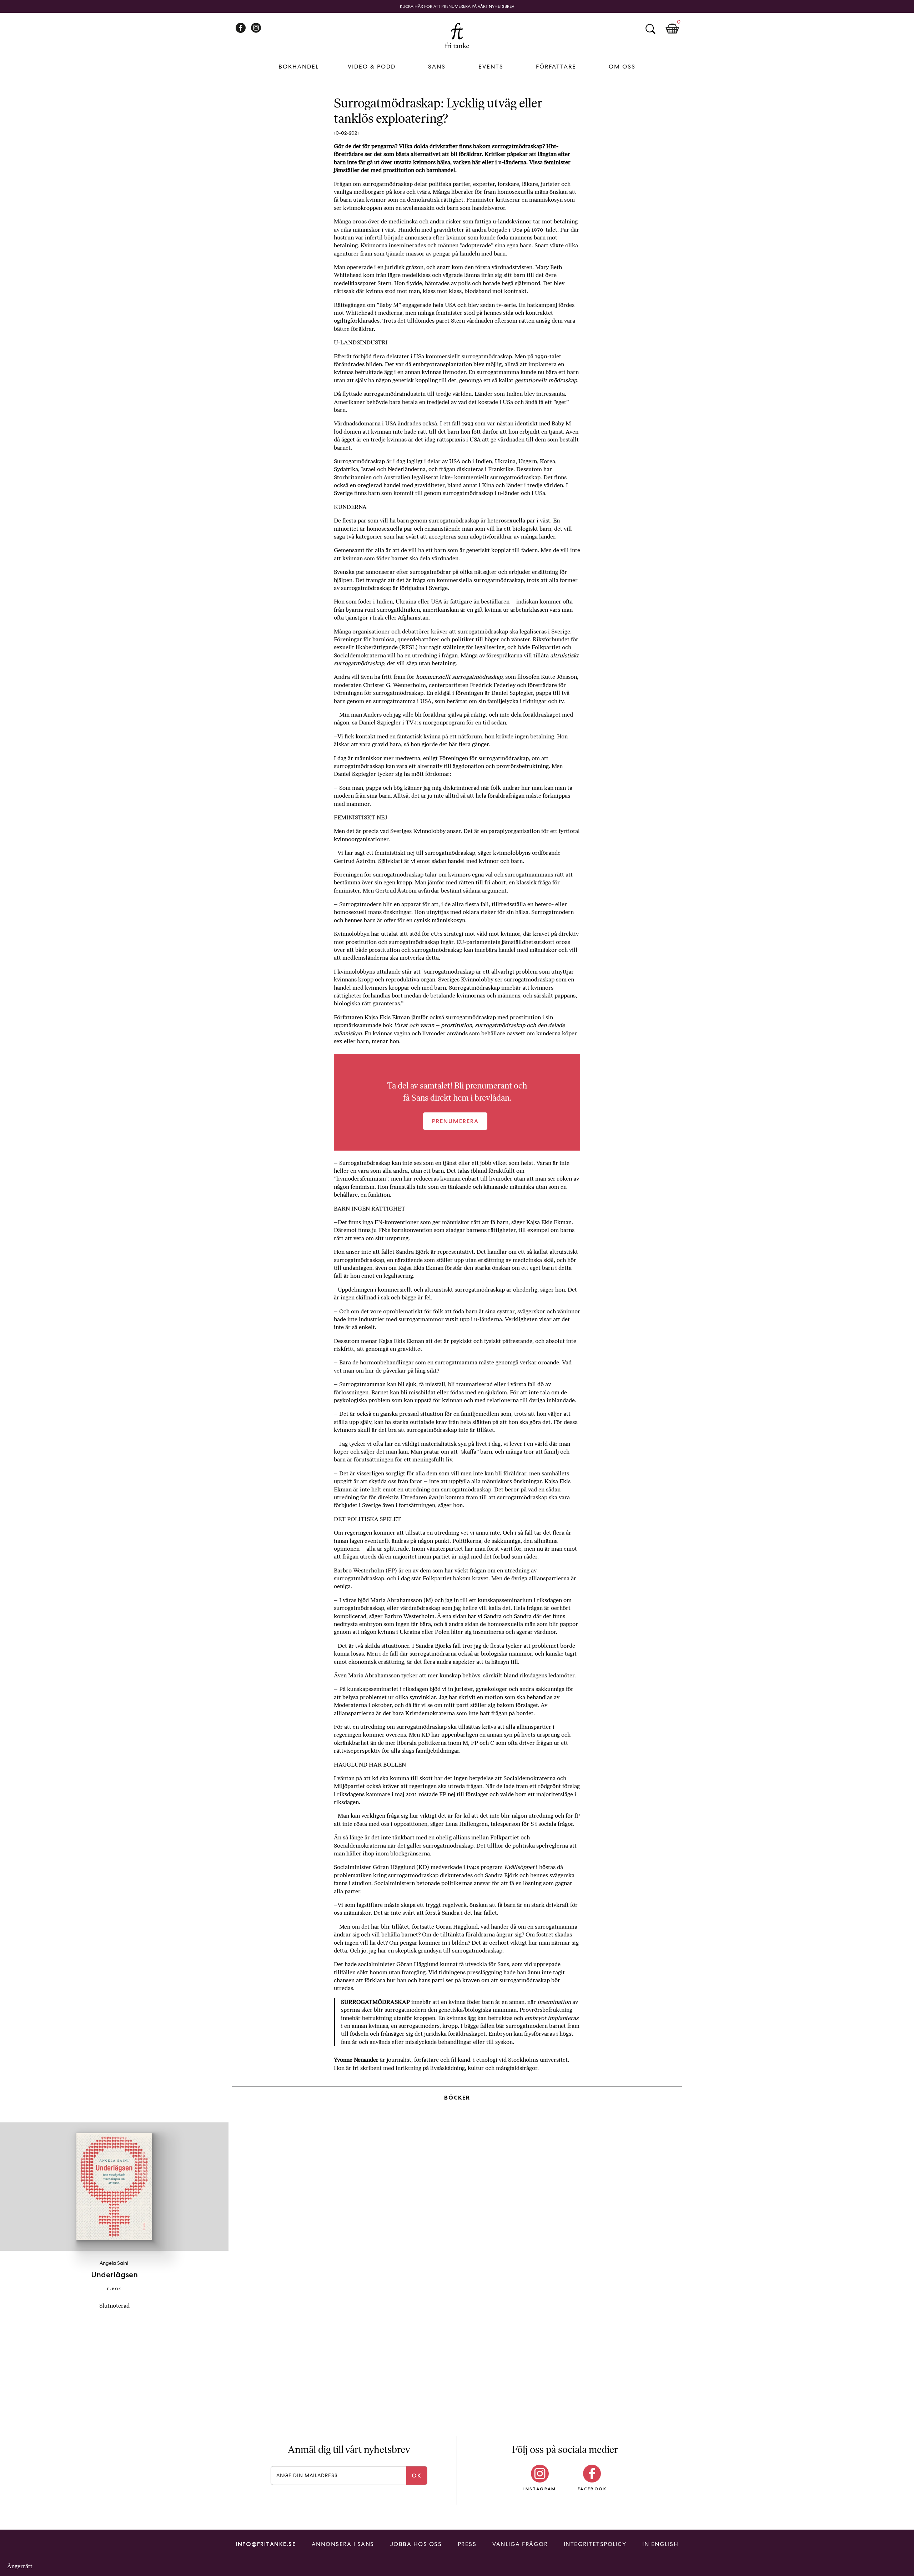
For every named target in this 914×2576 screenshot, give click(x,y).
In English (660, 2544)
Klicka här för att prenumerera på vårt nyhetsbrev (457, 6)
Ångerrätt (20, 2566)
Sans (437, 67)
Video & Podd (372, 67)
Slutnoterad (114, 2306)
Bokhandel (299, 67)
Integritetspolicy (595, 2544)
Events (491, 67)
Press (467, 2544)
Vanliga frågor (520, 2544)
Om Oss (622, 67)
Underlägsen (114, 2275)
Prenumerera (455, 1121)
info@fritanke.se (266, 2544)
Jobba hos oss (416, 2544)
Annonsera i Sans (343, 2544)
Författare (556, 67)
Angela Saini (114, 2263)
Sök (650, 29)
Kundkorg (672, 29)
